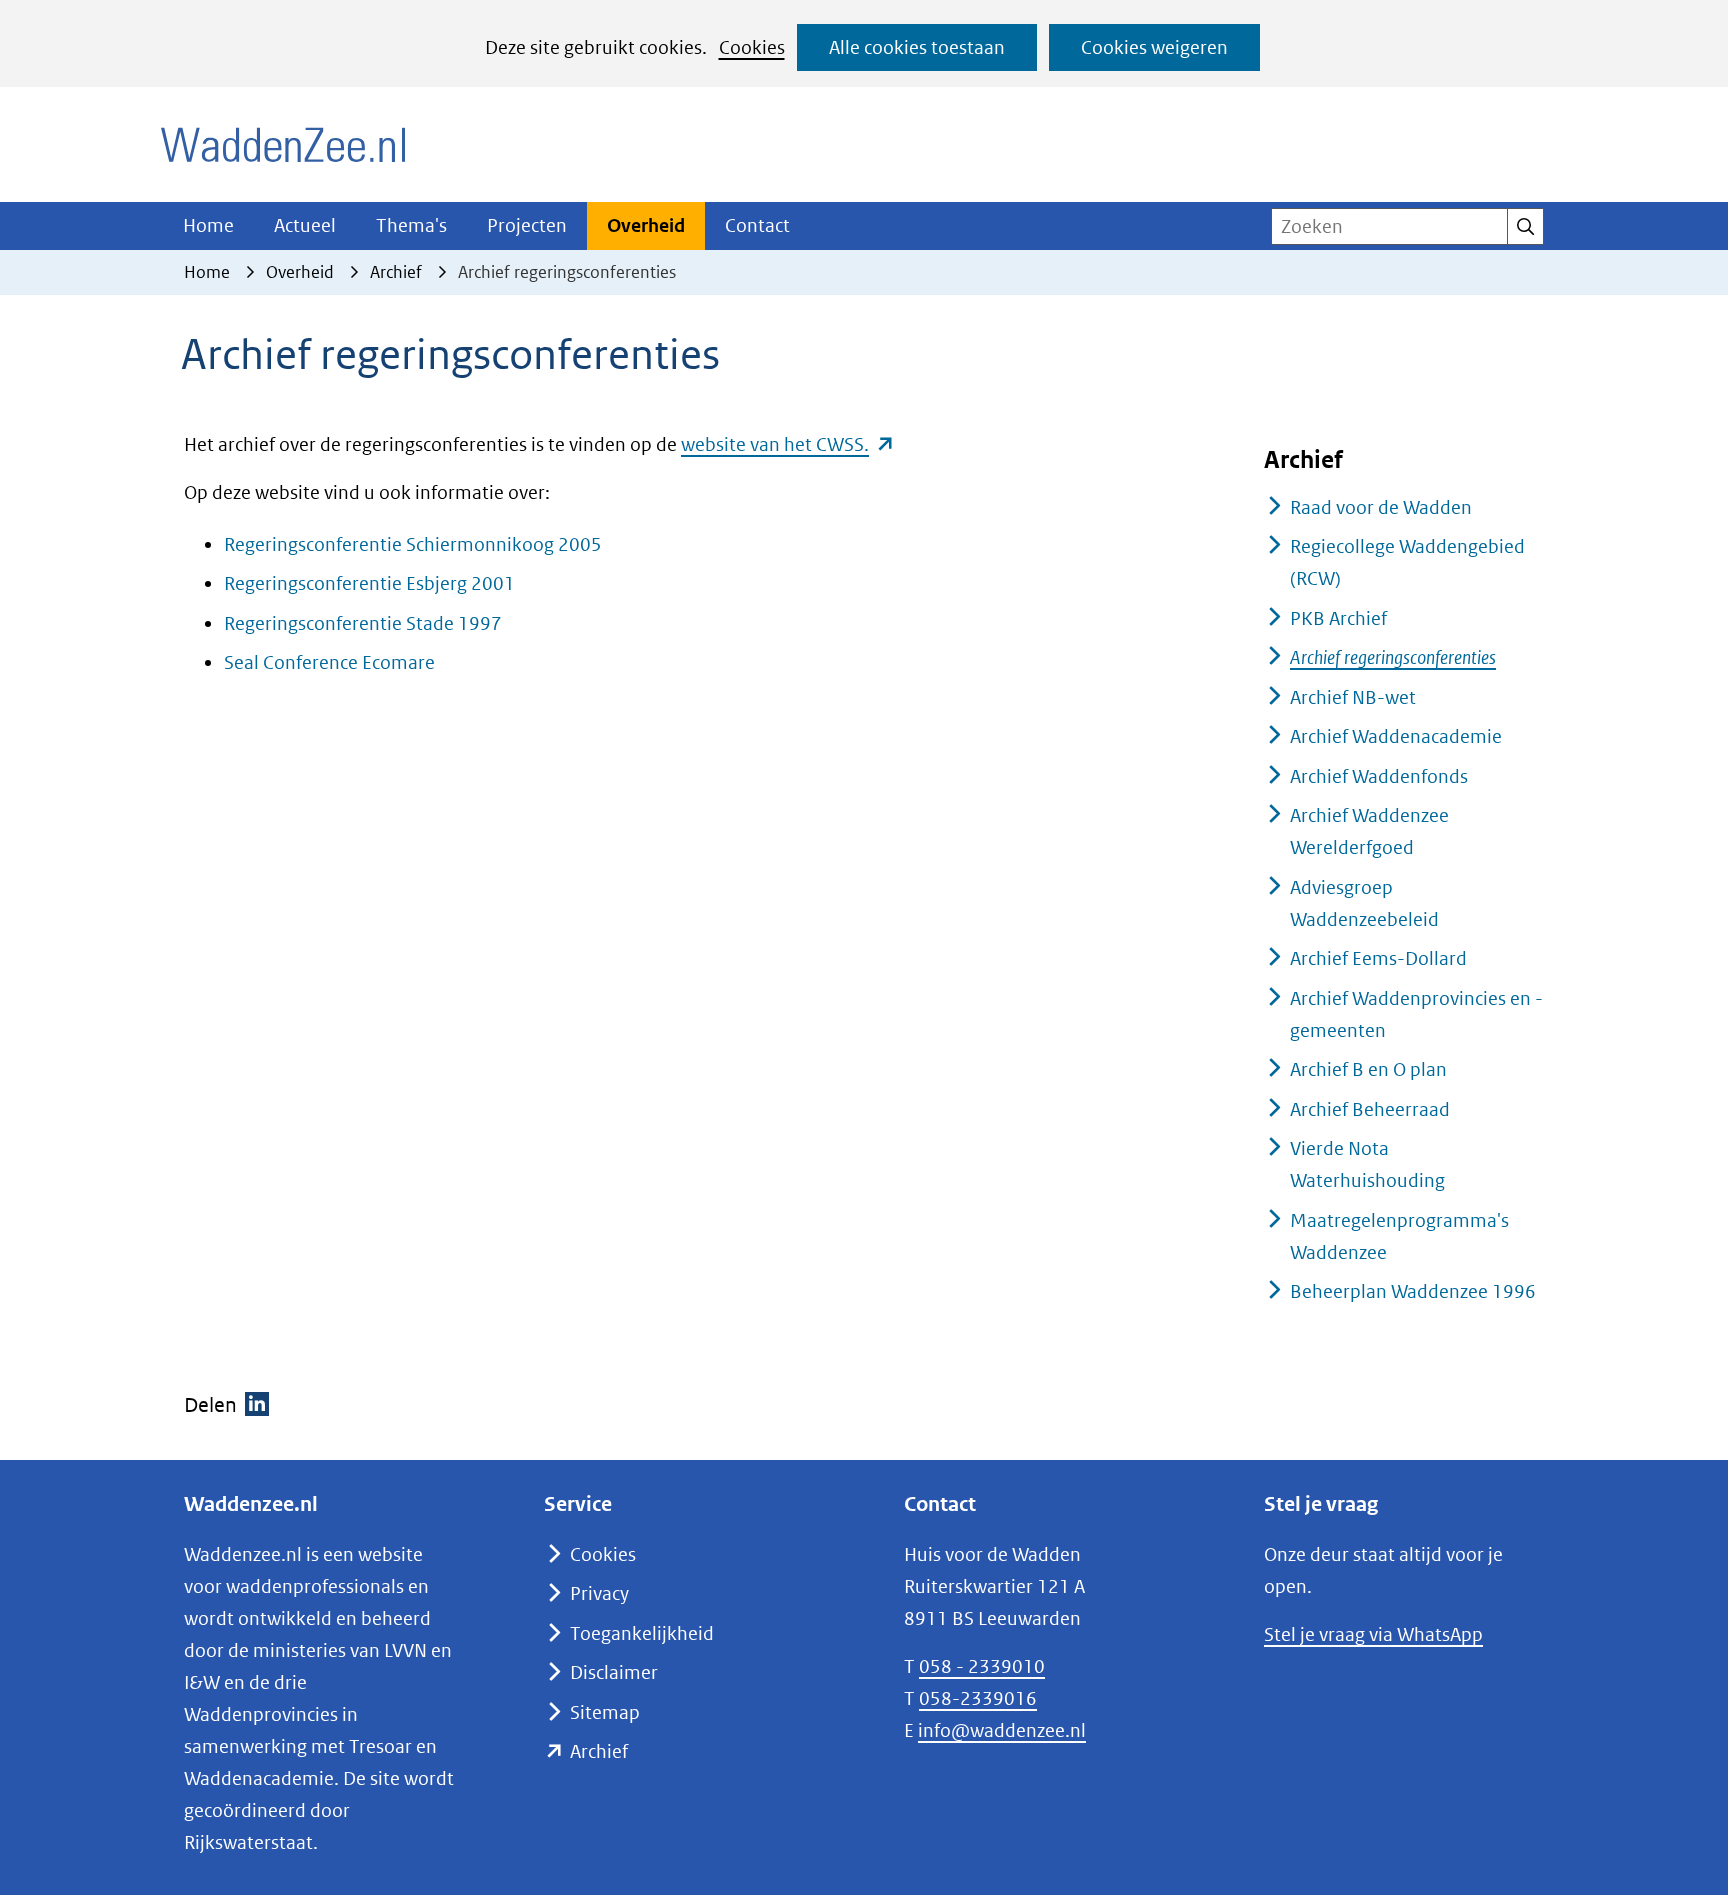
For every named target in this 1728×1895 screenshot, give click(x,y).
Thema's (411, 225)
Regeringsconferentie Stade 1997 (363, 623)
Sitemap (605, 1712)
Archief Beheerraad (1370, 1109)
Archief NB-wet (1353, 697)
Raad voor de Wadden (1381, 507)
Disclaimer (614, 1672)
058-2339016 (978, 1698)
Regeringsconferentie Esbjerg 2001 (369, 583)
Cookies (752, 47)
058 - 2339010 (982, 1666)
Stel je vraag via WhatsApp (1373, 1634)
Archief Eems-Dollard (1378, 958)
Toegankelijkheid (642, 1633)
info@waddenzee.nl (1002, 1730)
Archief (599, 1751)
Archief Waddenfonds (1379, 776)
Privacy (599, 1593)
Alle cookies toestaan (917, 47)
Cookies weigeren (1154, 47)
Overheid (646, 225)
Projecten (527, 225)
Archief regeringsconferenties (1393, 657)
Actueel (305, 225)
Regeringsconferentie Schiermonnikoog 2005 (413, 544)
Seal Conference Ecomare (329, 662)
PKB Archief (1338, 618)
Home (208, 225)
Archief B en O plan (1368, 1069)
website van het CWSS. (788, 444)
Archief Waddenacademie (1396, 736)
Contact (757, 225)
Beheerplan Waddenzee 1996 (1413, 1291)
